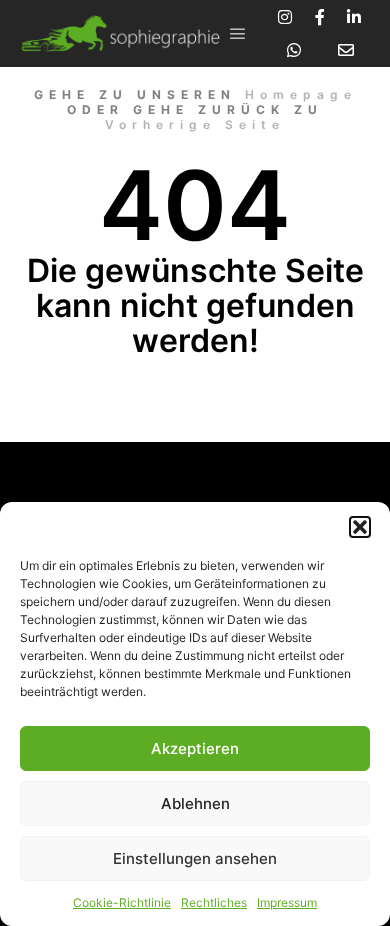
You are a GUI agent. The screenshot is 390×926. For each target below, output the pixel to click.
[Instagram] (285, 17)
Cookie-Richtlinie (122, 902)
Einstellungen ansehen (195, 858)
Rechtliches (214, 902)
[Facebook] (320, 17)
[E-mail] (346, 50)
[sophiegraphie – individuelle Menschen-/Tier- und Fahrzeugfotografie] (120, 33)
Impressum (287, 902)
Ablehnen (195, 803)
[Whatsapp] (294, 50)
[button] (360, 527)
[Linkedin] (354, 17)
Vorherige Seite (195, 124)
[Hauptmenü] (238, 34)
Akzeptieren (195, 748)
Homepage (301, 94)
